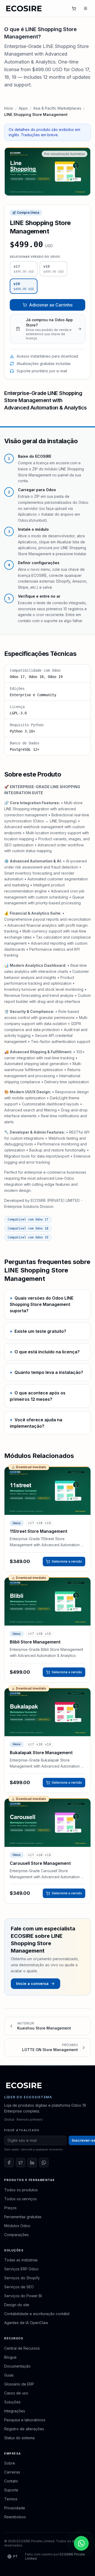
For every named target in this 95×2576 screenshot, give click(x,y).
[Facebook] (9, 2163)
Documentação (17, 2366)
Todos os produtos (21, 2190)
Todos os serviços (20, 2199)
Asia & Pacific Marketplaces (57, 108)
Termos (11, 2499)
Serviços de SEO (19, 2287)
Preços (10, 2208)
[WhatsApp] (44, 2163)
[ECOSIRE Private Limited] (24, 2085)
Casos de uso (16, 2393)
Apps (23, 108)
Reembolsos (15, 2517)
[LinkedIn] (32, 2163)
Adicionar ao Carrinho (51, 305)
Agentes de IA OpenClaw (26, 2323)
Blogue (10, 2357)
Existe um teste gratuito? (38, 1331)
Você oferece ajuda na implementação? (36, 1423)
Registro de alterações (24, 2429)
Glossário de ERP (19, 2384)
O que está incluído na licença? (45, 1352)
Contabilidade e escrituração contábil (37, 2314)
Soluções (12, 2402)
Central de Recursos (22, 2348)
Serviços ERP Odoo (21, 2269)
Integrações (15, 2411)
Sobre (10, 2463)
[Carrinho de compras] (74, 8)
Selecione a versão (67, 1561)
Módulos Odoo (17, 2226)
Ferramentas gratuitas (23, 2217)
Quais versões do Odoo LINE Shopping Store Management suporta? (42, 1304)
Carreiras (12, 2472)
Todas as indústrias (21, 2260)
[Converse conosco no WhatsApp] (81, 2543)
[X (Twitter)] (21, 2163)
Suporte (11, 2490)
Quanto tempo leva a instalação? (46, 1372)
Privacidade (15, 2508)
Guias (9, 2375)
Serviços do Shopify (22, 2278)
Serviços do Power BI (23, 2296)
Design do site (17, 2305)
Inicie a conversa (32, 1984)
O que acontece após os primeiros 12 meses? (38, 1396)
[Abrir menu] (85, 8)
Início (9, 108)
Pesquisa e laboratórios (25, 2420)
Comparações (16, 2235)
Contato (11, 2481)
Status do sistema (19, 2438)
